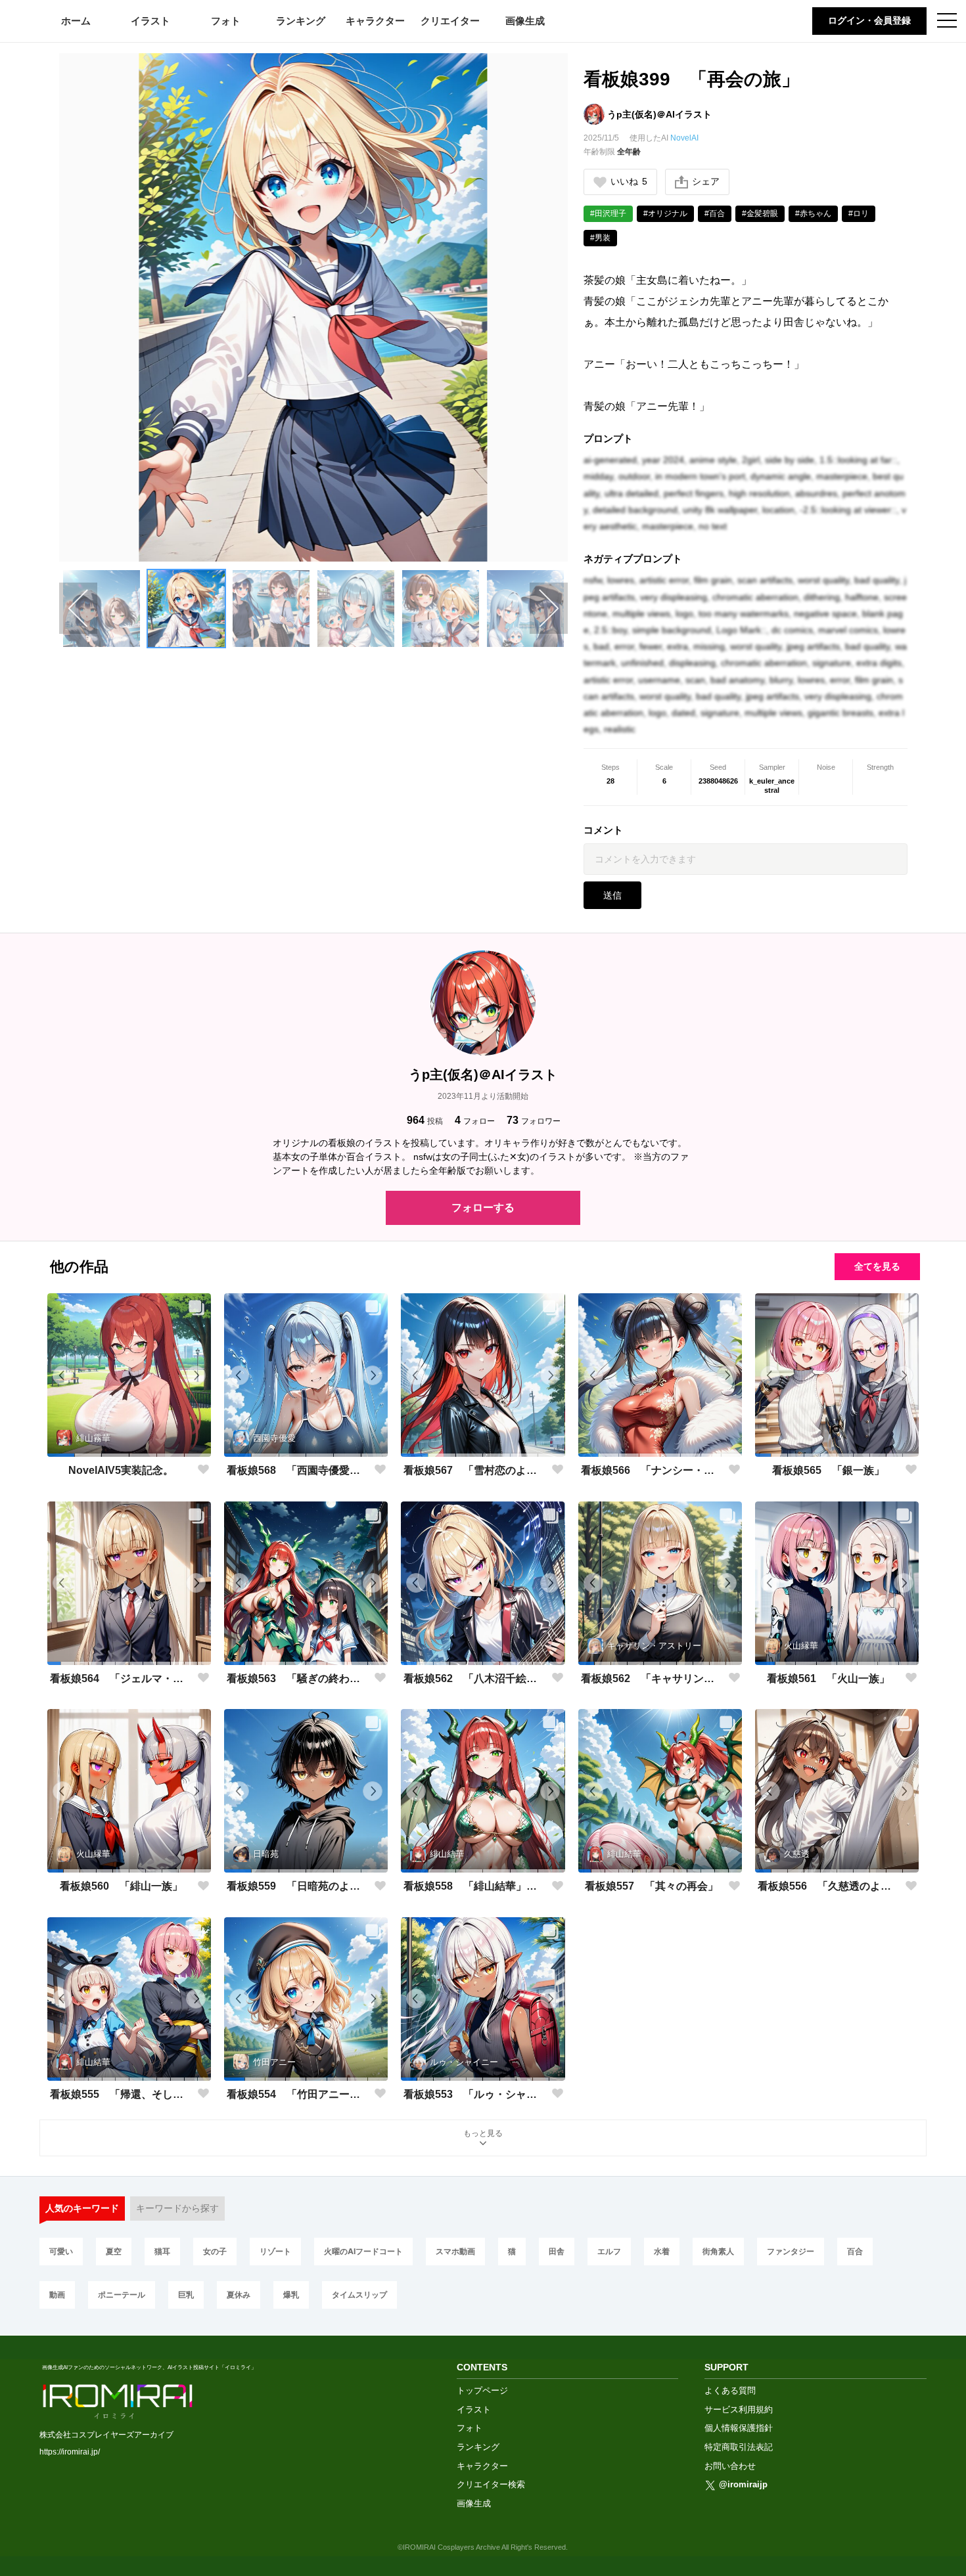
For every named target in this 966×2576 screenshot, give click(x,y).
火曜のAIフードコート (363, 2251)
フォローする (483, 1208)
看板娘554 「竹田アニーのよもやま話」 (298, 2094)
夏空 (114, 2251)
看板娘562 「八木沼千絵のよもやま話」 (474, 1678)
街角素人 (718, 2251)
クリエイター (450, 21)
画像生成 (525, 21)
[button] (102, 609)
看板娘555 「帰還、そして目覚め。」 (121, 2094)
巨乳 (186, 2295)
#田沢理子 (608, 213)
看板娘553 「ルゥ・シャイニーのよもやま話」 (474, 2094)
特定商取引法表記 (739, 2447)
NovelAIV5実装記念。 (121, 1470)
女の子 (215, 2251)
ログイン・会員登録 (869, 20)
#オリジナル (665, 213)
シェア (706, 181)
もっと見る (483, 2133)
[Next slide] (549, 608)
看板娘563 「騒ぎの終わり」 (298, 1678)
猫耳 (162, 2251)
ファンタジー (791, 2251)
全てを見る (877, 1266)
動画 (57, 2295)
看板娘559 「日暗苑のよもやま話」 (298, 1886)
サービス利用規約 (739, 2409)
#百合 (715, 213)
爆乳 (291, 2295)
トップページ (482, 2390)
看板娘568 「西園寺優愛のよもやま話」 (298, 1470)
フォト (226, 21)
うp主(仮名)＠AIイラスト (659, 114)
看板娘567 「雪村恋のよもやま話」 (474, 1470)
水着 (662, 2251)
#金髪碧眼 (760, 213)
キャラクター (375, 21)
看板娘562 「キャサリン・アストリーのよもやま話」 (652, 1678)
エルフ (609, 2251)
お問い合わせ (730, 2466)
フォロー (475, 1120)
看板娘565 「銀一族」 (828, 1470)
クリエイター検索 (491, 2484)
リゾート (275, 2251)
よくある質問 (730, 2390)
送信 (612, 895)
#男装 (600, 238)
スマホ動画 (455, 2251)
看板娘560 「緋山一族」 (121, 1886)
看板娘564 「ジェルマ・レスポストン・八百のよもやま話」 (121, 1678)
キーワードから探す (177, 2208)
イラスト (150, 21)
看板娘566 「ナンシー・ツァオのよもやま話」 (652, 1470)
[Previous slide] (78, 608)
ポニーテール (122, 2295)
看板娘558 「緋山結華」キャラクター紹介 (474, 1886)
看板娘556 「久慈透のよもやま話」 (829, 1886)
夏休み (239, 2295)
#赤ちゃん (813, 213)
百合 (855, 2251)
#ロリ (859, 213)
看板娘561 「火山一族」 (828, 1678)
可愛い (61, 2251)
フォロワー (534, 1120)
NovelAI (684, 138)
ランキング (301, 21)
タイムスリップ (359, 2295)
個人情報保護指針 (739, 2428)
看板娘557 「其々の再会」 (652, 1886)
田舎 (557, 2251)
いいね (629, 181)
